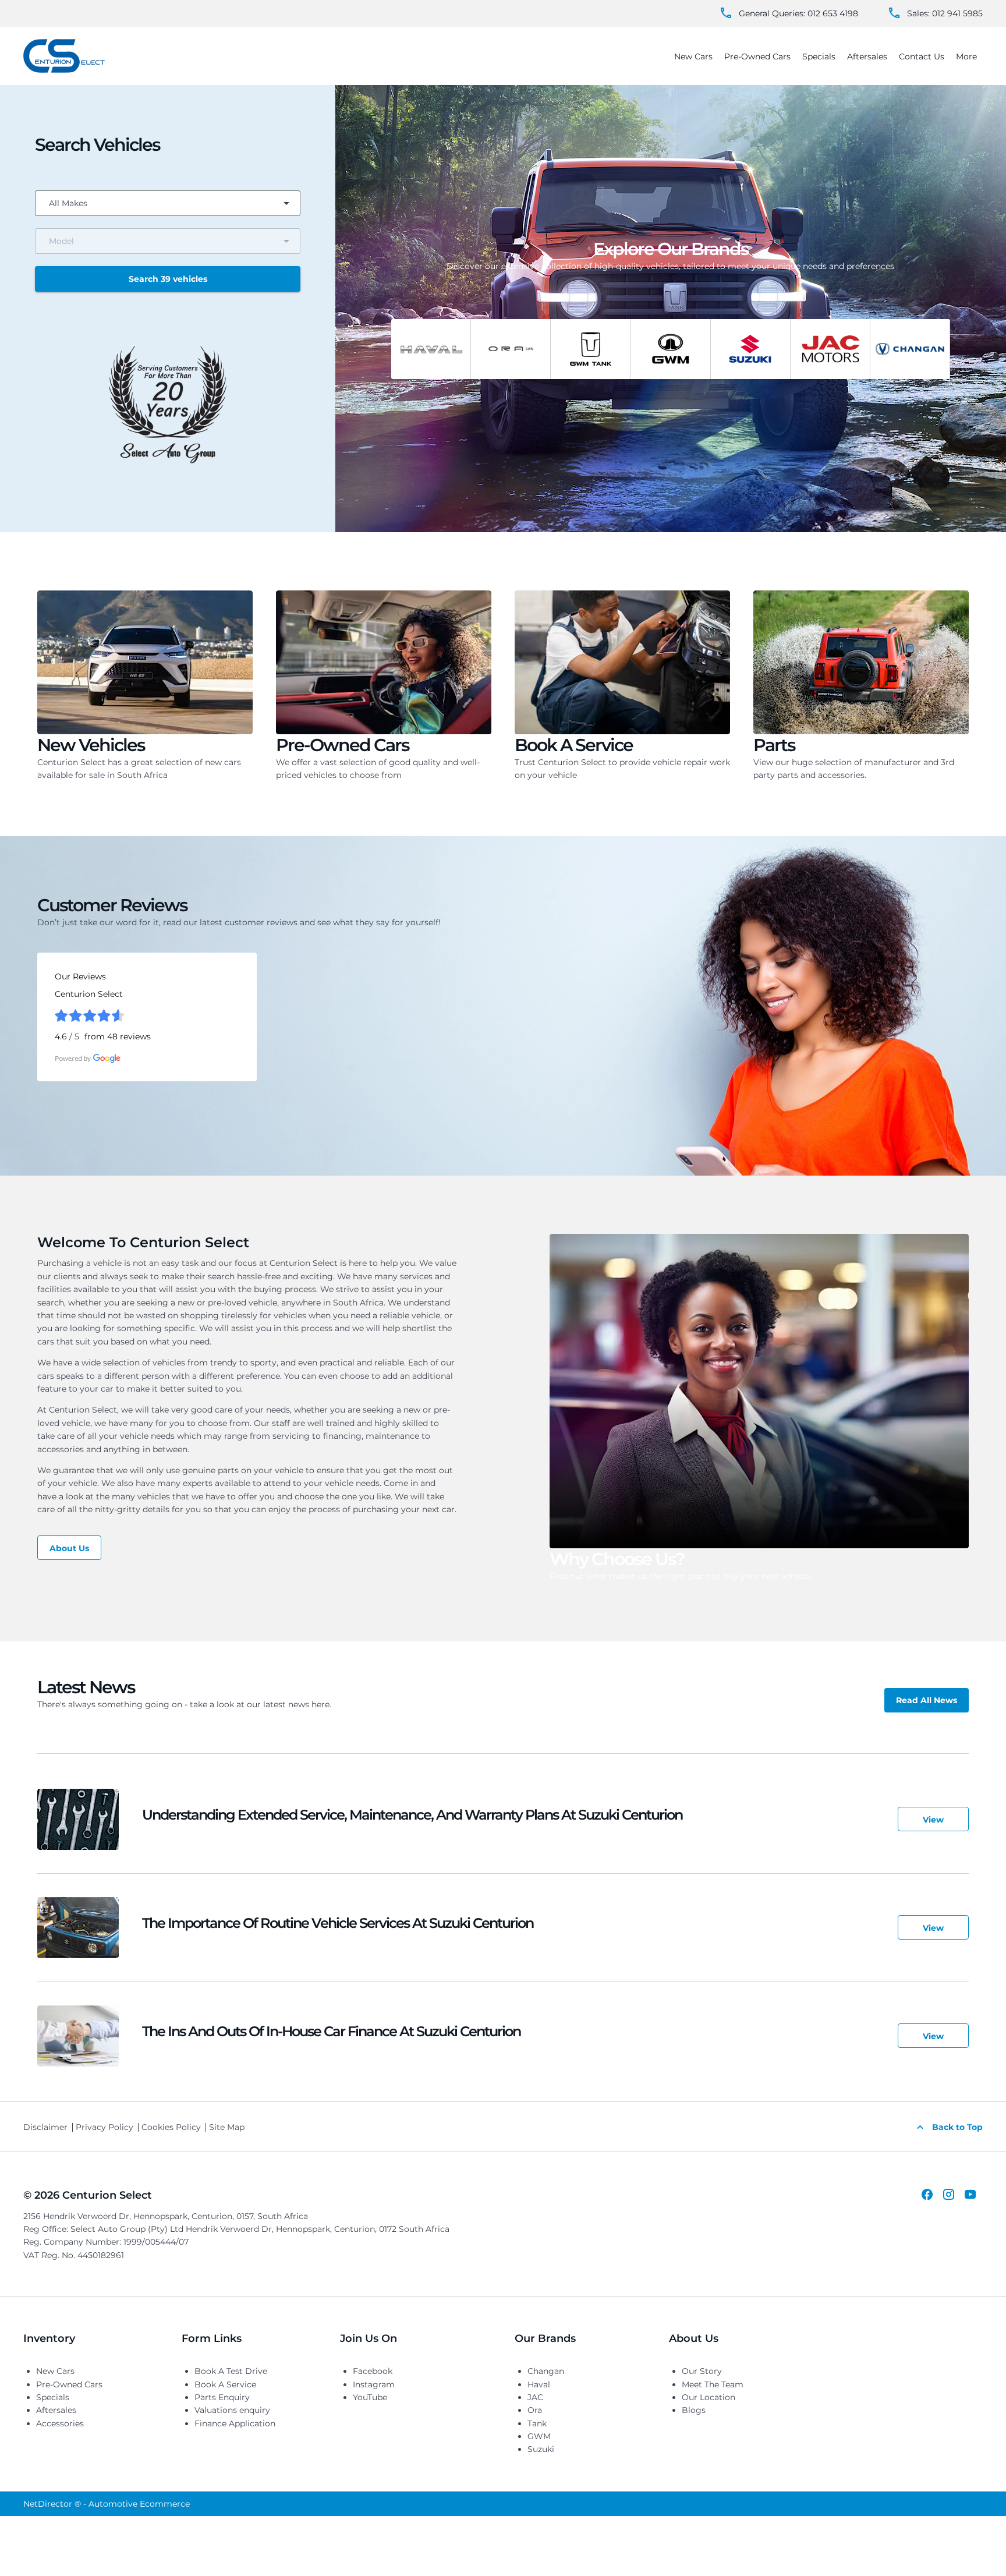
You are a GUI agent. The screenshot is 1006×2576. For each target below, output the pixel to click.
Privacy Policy (105, 2127)
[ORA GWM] (511, 349)
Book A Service (225, 2384)
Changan (546, 2371)
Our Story (702, 2371)
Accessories (60, 2423)
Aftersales (56, 2410)
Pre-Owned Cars (69, 2384)
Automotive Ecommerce (139, 2504)
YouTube (370, 2397)
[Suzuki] (750, 349)
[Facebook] (927, 2194)
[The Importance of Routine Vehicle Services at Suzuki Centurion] (78, 1928)
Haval (539, 2384)
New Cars (55, 2371)
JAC (535, 2397)
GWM (539, 2436)
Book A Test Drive (231, 2371)
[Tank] (590, 349)
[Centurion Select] (64, 56)
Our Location (709, 2397)
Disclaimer (45, 2127)
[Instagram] (949, 2194)
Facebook (373, 2371)
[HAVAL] (431, 349)
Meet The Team (713, 2384)
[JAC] (830, 349)
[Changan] (910, 349)
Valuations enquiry (232, 2410)
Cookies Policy (171, 2127)
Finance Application (235, 2423)
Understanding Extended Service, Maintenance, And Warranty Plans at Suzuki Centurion (412, 1815)
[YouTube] (970, 2194)
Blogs (694, 2410)
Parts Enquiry (222, 2397)
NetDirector (49, 2504)
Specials (53, 2397)
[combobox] (168, 203)
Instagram (374, 2384)
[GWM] (670, 349)
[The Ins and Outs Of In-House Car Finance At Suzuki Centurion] (78, 2036)
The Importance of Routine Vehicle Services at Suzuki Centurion (338, 1923)
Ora (535, 2410)
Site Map (227, 2127)
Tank (537, 2423)
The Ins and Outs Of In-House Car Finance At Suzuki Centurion (331, 2031)
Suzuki (541, 2449)
